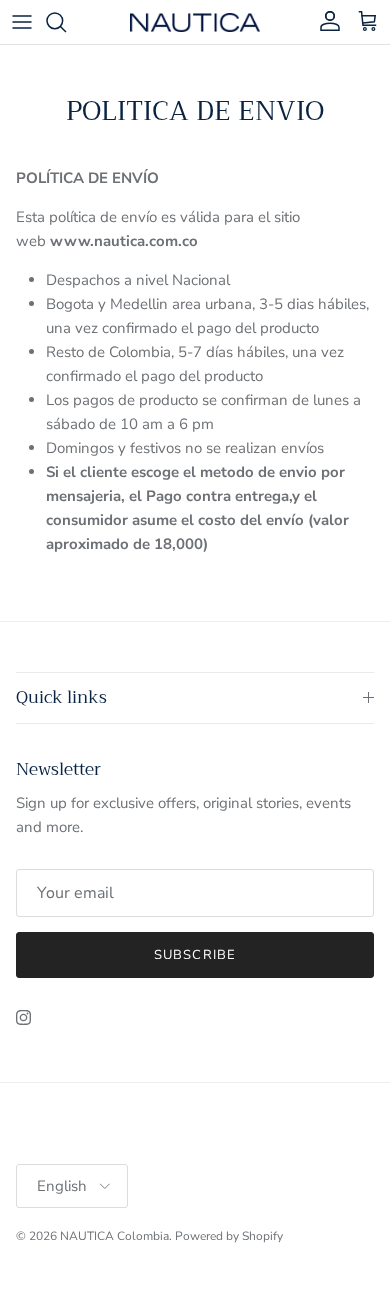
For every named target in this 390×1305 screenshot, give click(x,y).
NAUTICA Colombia (114, 1236)
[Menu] (22, 22)
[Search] (66, 22)
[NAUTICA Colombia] (195, 21)
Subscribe (194, 955)
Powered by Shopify (229, 1236)
